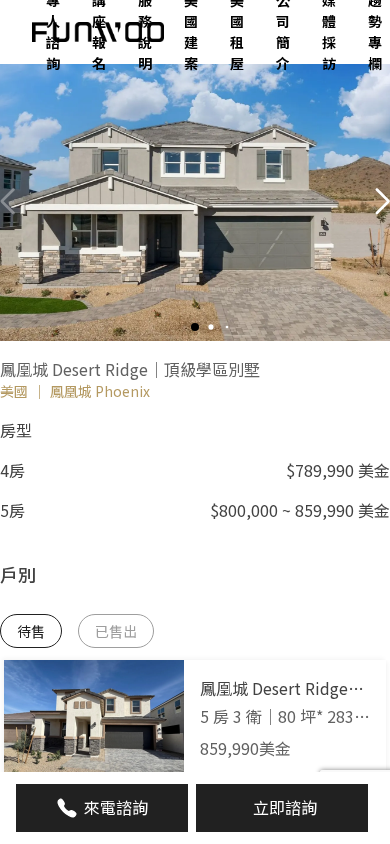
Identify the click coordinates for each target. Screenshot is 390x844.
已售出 (116, 631)
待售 (31, 631)
